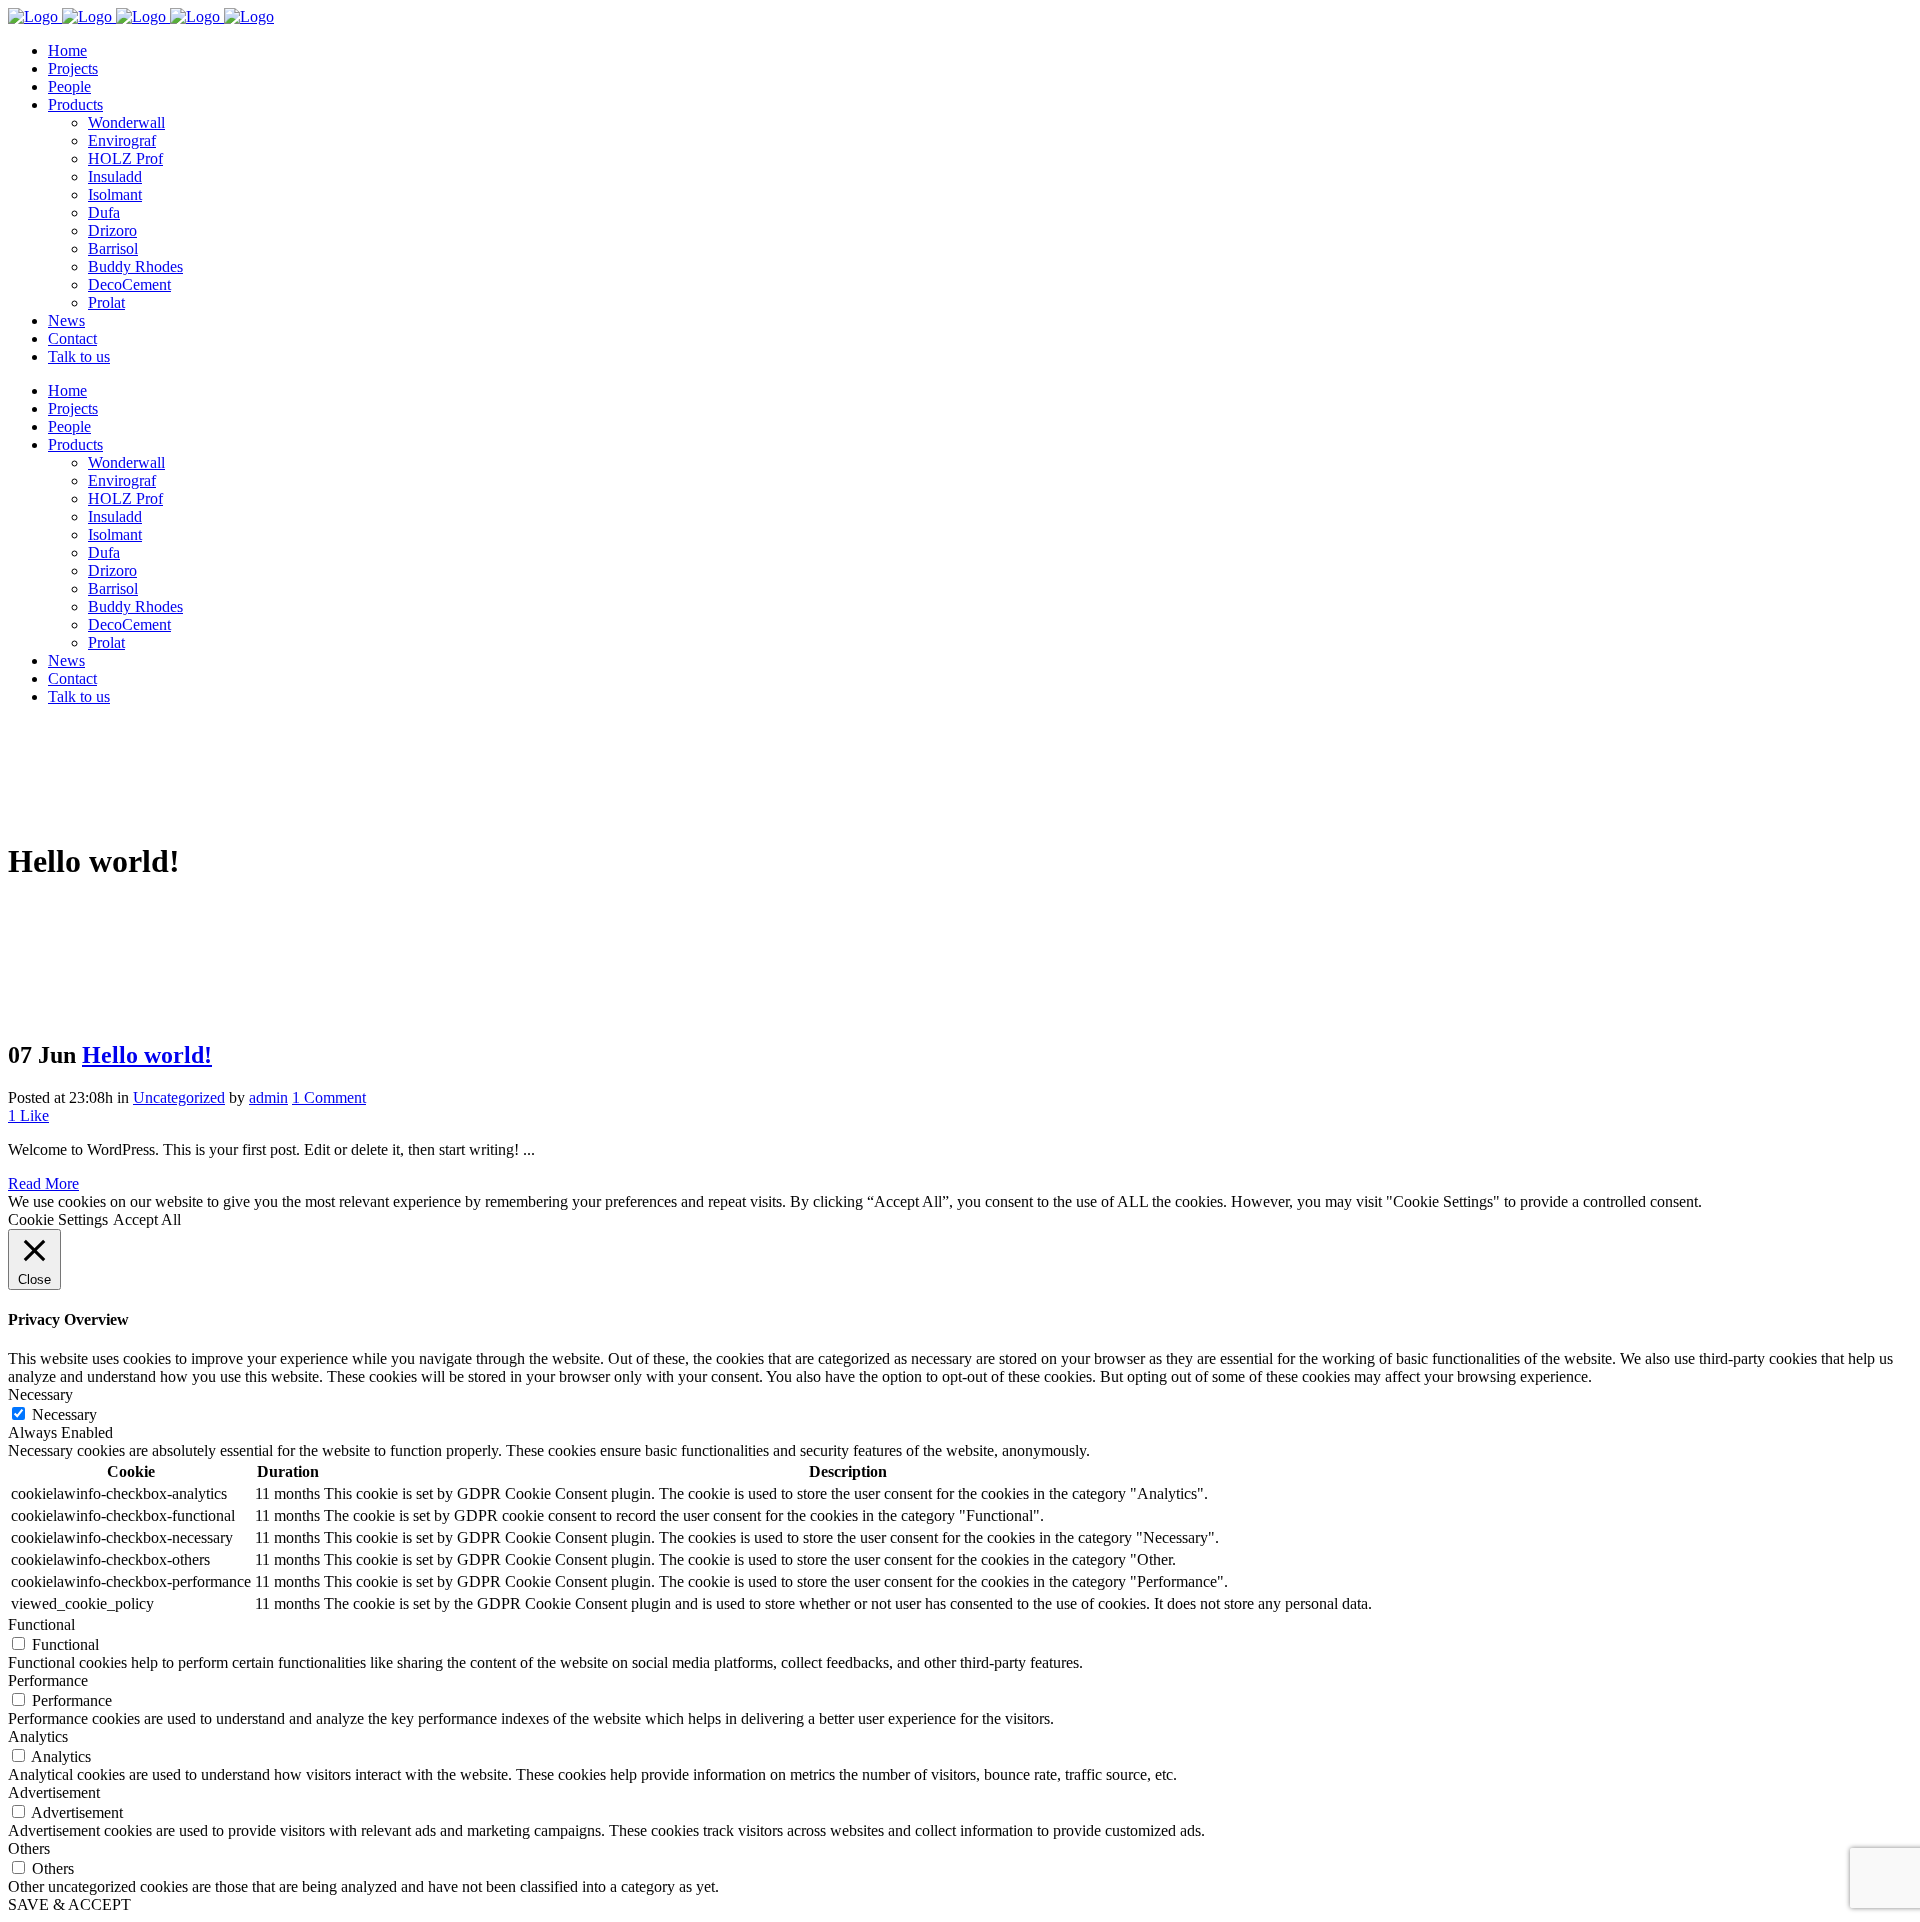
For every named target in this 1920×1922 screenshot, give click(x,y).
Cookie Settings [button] (58, 1219)
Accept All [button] (147, 1219)
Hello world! (147, 1055)
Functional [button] (41, 1624)
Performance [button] (48, 1680)
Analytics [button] (38, 1736)
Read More (43, 1183)
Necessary (64, 1414)
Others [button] (29, 1848)
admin (268, 1097)
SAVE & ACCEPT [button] (69, 1904)
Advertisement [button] (54, 1792)
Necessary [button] (40, 1394)
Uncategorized (179, 1097)
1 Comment (329, 1097)
